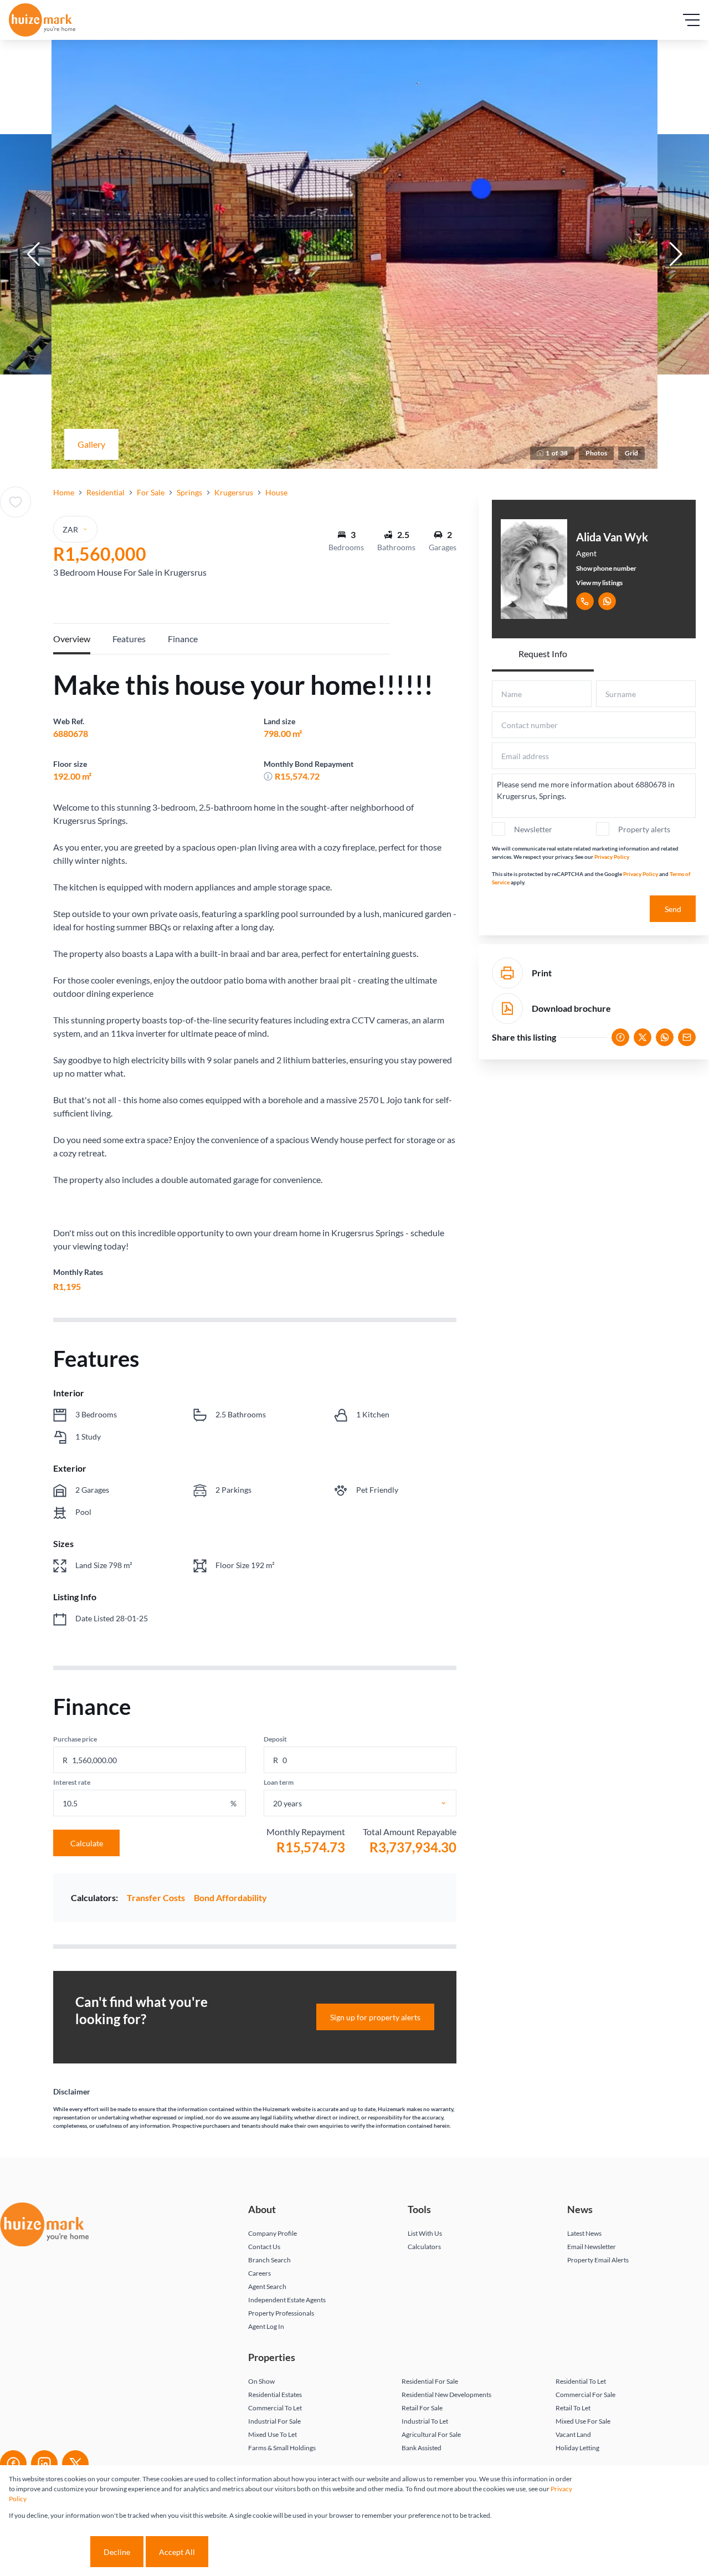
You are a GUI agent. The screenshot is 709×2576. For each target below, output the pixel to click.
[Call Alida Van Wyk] (585, 601)
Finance (183, 639)
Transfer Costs (156, 1898)
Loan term (279, 1782)
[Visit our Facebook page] (13, 2464)
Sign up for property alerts (375, 2017)
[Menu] (691, 20)
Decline (117, 2552)
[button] (33, 254)
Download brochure (571, 1008)
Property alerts (644, 829)
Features (129, 639)
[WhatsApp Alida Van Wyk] (607, 601)
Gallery (91, 444)
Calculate (87, 1843)
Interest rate (72, 1782)
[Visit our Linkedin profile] (44, 2464)
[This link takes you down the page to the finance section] (268, 776)
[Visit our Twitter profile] (75, 2464)
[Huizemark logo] (42, 20)
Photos (596, 453)
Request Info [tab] (543, 654)
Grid (631, 453)
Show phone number (606, 568)
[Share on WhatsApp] (665, 1037)
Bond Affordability (230, 1898)
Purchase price (75, 1739)
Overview (72, 639)
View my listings (599, 583)
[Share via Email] (687, 1037)
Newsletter (533, 829)
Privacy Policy (612, 857)
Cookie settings (48, 2552)
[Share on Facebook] (620, 1037)
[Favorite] (16, 502)
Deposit (275, 1739)
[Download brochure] (507, 1008)
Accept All (177, 2552)
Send (673, 909)
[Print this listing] (507, 973)
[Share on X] (643, 1037)
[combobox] (372, 1803)
